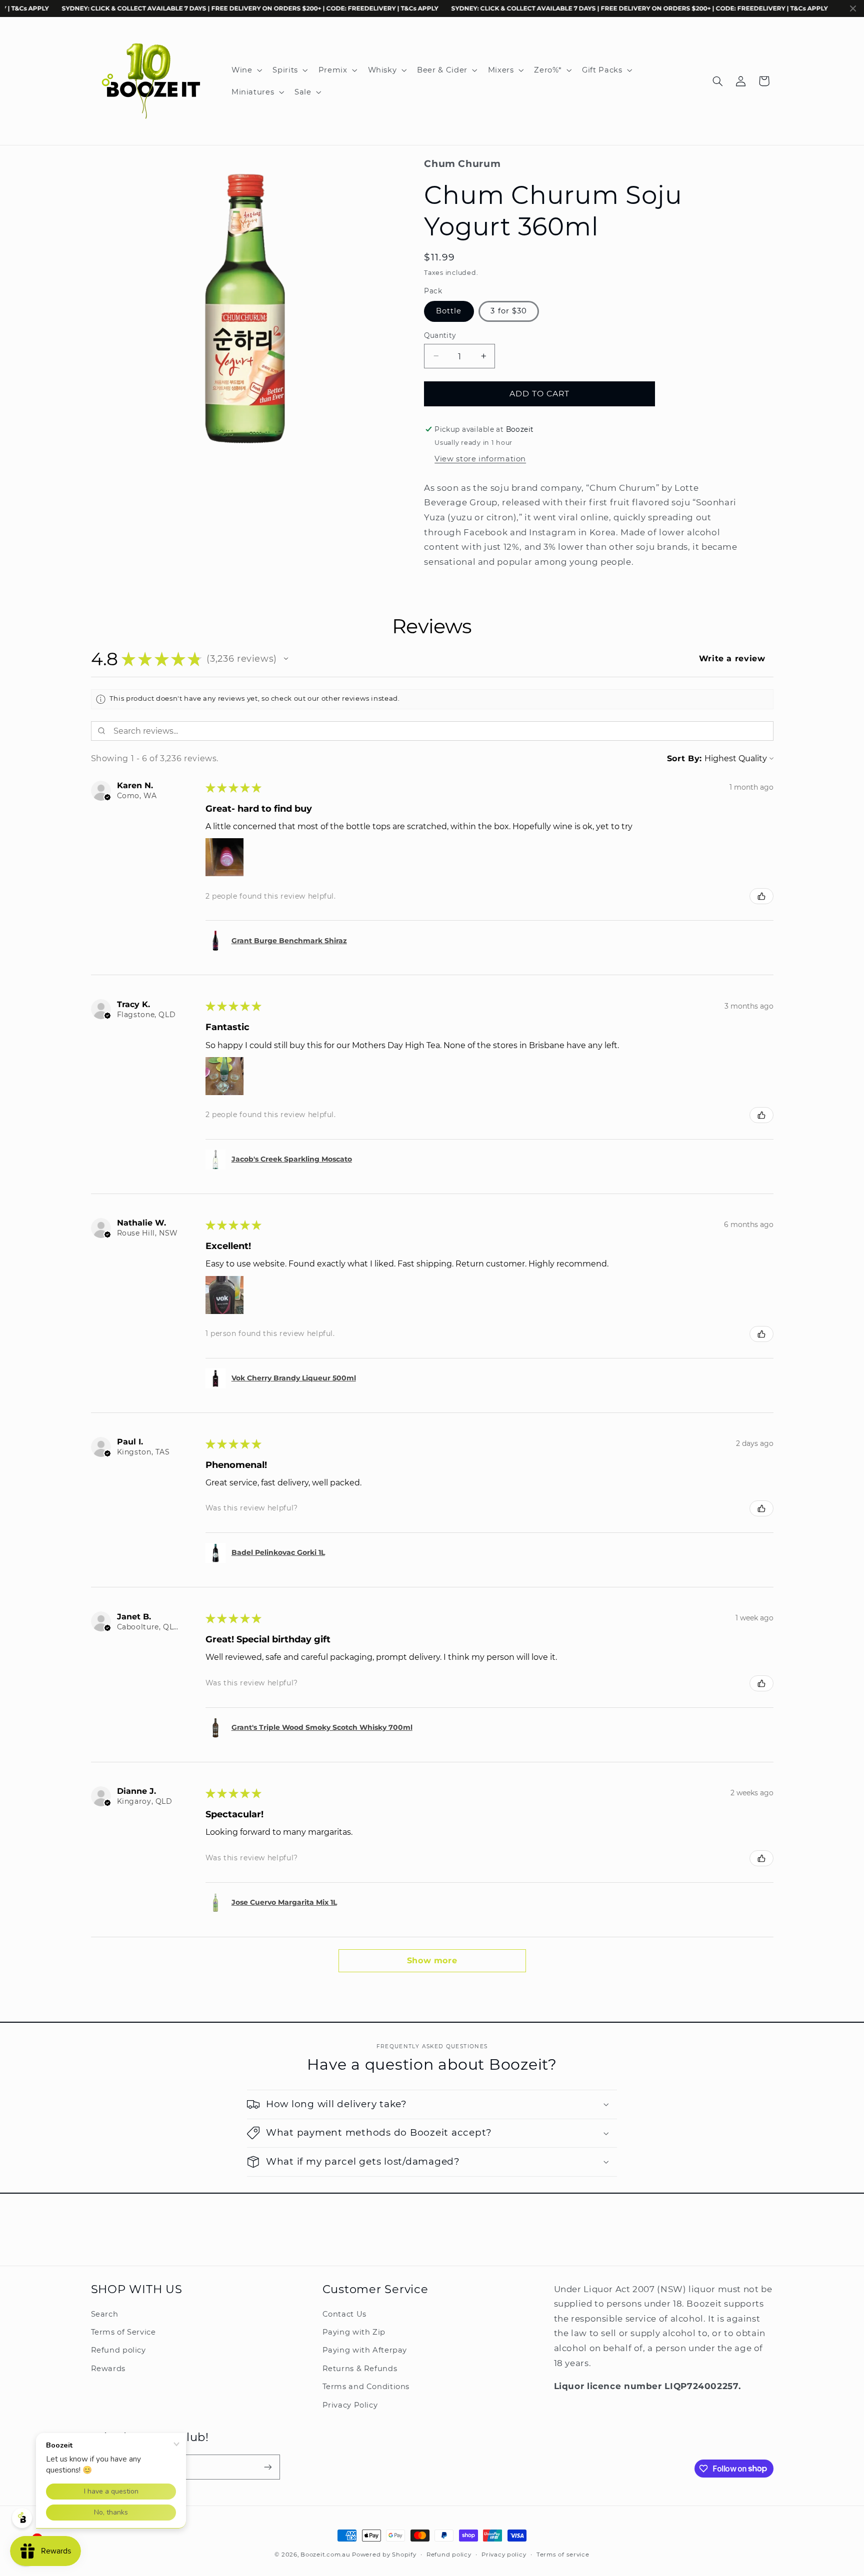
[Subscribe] (267, 2467)
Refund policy (118, 2350)
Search (105, 2314)
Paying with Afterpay (365, 2350)
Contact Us (344, 2314)
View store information (480, 459)
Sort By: (684, 758)
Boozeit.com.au (325, 2555)
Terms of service (563, 2555)
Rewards (108, 2369)
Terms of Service (123, 2332)
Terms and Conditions (366, 2387)
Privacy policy (504, 2555)
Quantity (440, 335)
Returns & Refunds (360, 2369)
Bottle (449, 311)
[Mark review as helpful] (761, 896)
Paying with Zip (354, 2332)
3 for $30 (508, 311)
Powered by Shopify (384, 2555)
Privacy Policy (350, 2405)
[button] (245, 70)
